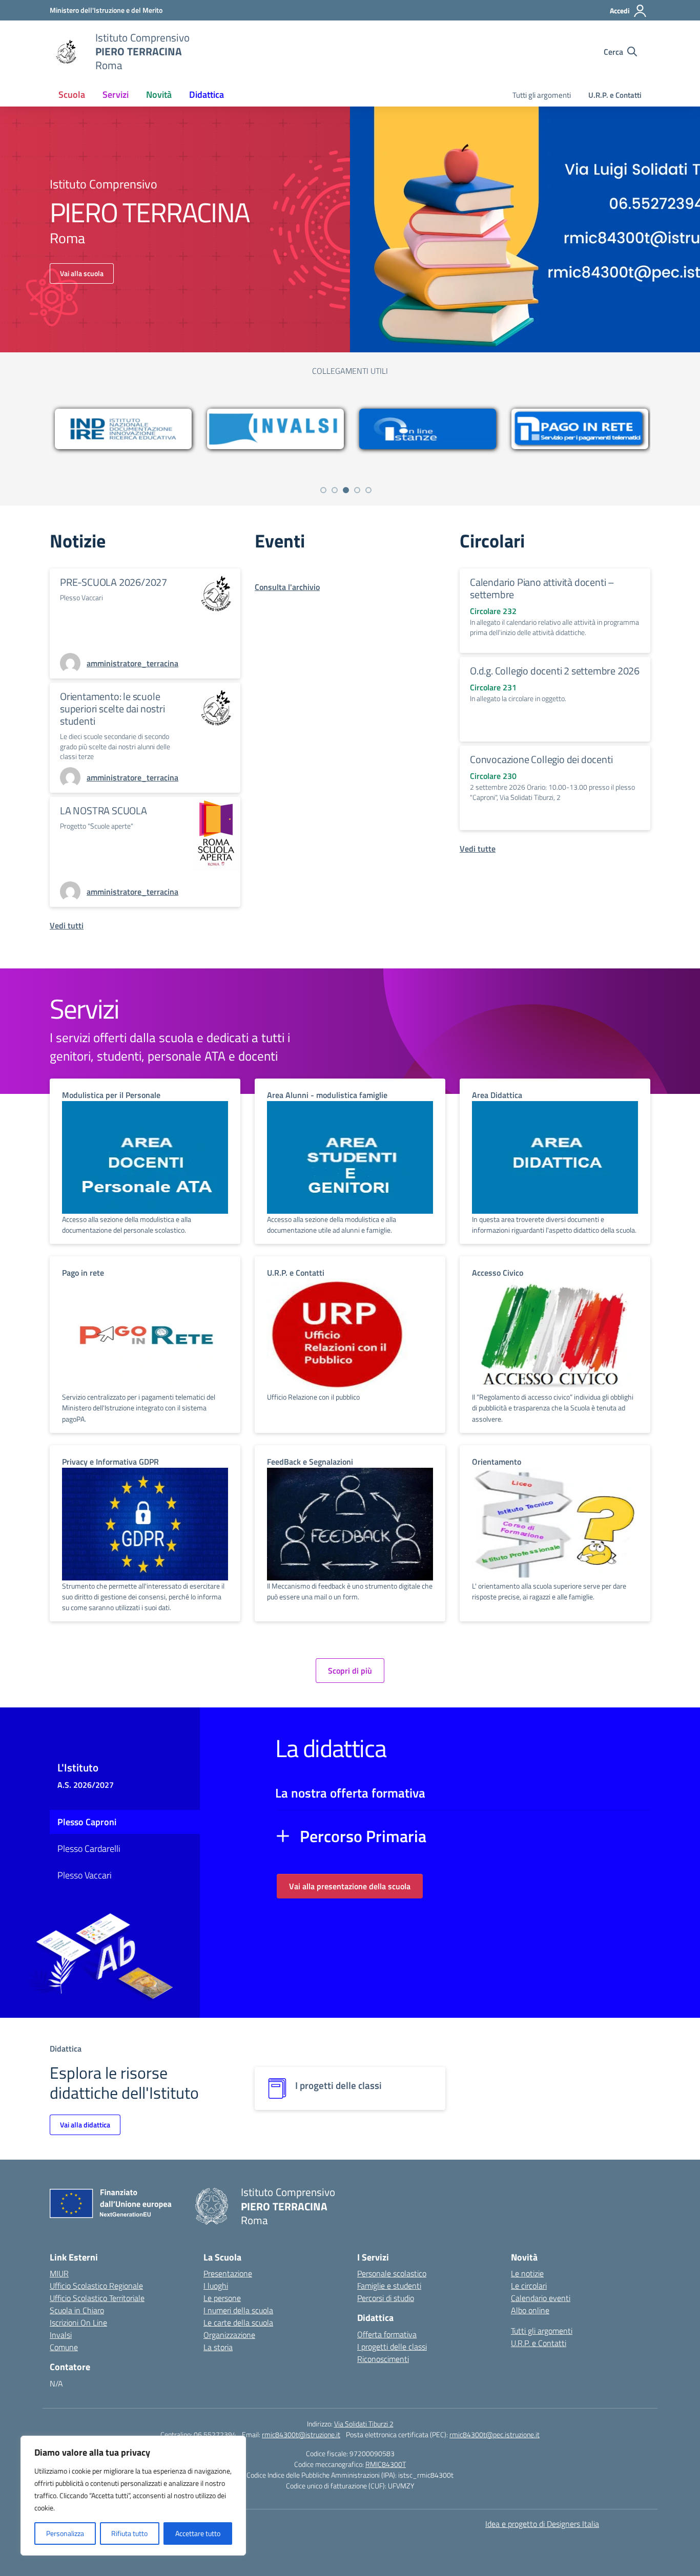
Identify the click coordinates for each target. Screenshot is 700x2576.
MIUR (59, 2273)
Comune (64, 2347)
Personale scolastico (392, 2273)
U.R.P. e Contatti (615, 95)
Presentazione (228, 2273)
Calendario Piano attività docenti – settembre (542, 588)
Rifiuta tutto (129, 2533)
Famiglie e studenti (389, 2286)
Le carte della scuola (238, 2322)
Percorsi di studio (386, 2298)
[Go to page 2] (335, 490)
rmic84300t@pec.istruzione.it (495, 2434)
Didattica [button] (207, 94)
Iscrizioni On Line (78, 2322)
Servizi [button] (116, 94)
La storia (218, 2347)
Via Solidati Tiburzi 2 (364, 2424)
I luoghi (216, 2286)
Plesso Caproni (87, 1822)
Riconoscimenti (383, 2359)
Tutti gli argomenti (542, 95)
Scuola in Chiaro (77, 2310)
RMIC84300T (386, 2464)
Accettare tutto (198, 2533)
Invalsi (61, 2335)
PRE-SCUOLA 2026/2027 (114, 582)
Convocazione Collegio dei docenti (541, 759)
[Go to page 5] (368, 490)
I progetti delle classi (392, 2347)
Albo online (530, 2310)
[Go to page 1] (323, 490)
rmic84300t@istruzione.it (301, 2434)
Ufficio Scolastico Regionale (96, 2286)
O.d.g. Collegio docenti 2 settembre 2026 (555, 671)
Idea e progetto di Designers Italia (542, 2524)
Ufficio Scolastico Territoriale (97, 2298)
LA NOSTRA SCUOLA (104, 810)
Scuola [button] (72, 94)
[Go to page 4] (357, 490)
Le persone (222, 2298)
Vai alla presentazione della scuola (350, 1886)
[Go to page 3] (346, 490)
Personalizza (65, 2533)
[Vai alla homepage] (66, 52)
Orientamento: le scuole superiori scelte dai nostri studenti (112, 709)
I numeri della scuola (238, 2310)
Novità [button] (159, 94)
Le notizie (527, 2273)
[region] (133, 2496)
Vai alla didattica (85, 2125)
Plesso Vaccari (85, 1875)
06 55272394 (215, 2434)
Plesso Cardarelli (89, 1849)
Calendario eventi (541, 2298)
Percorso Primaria (363, 1836)
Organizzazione (229, 2335)
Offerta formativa (387, 2334)
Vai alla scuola (82, 273)
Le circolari (529, 2286)
